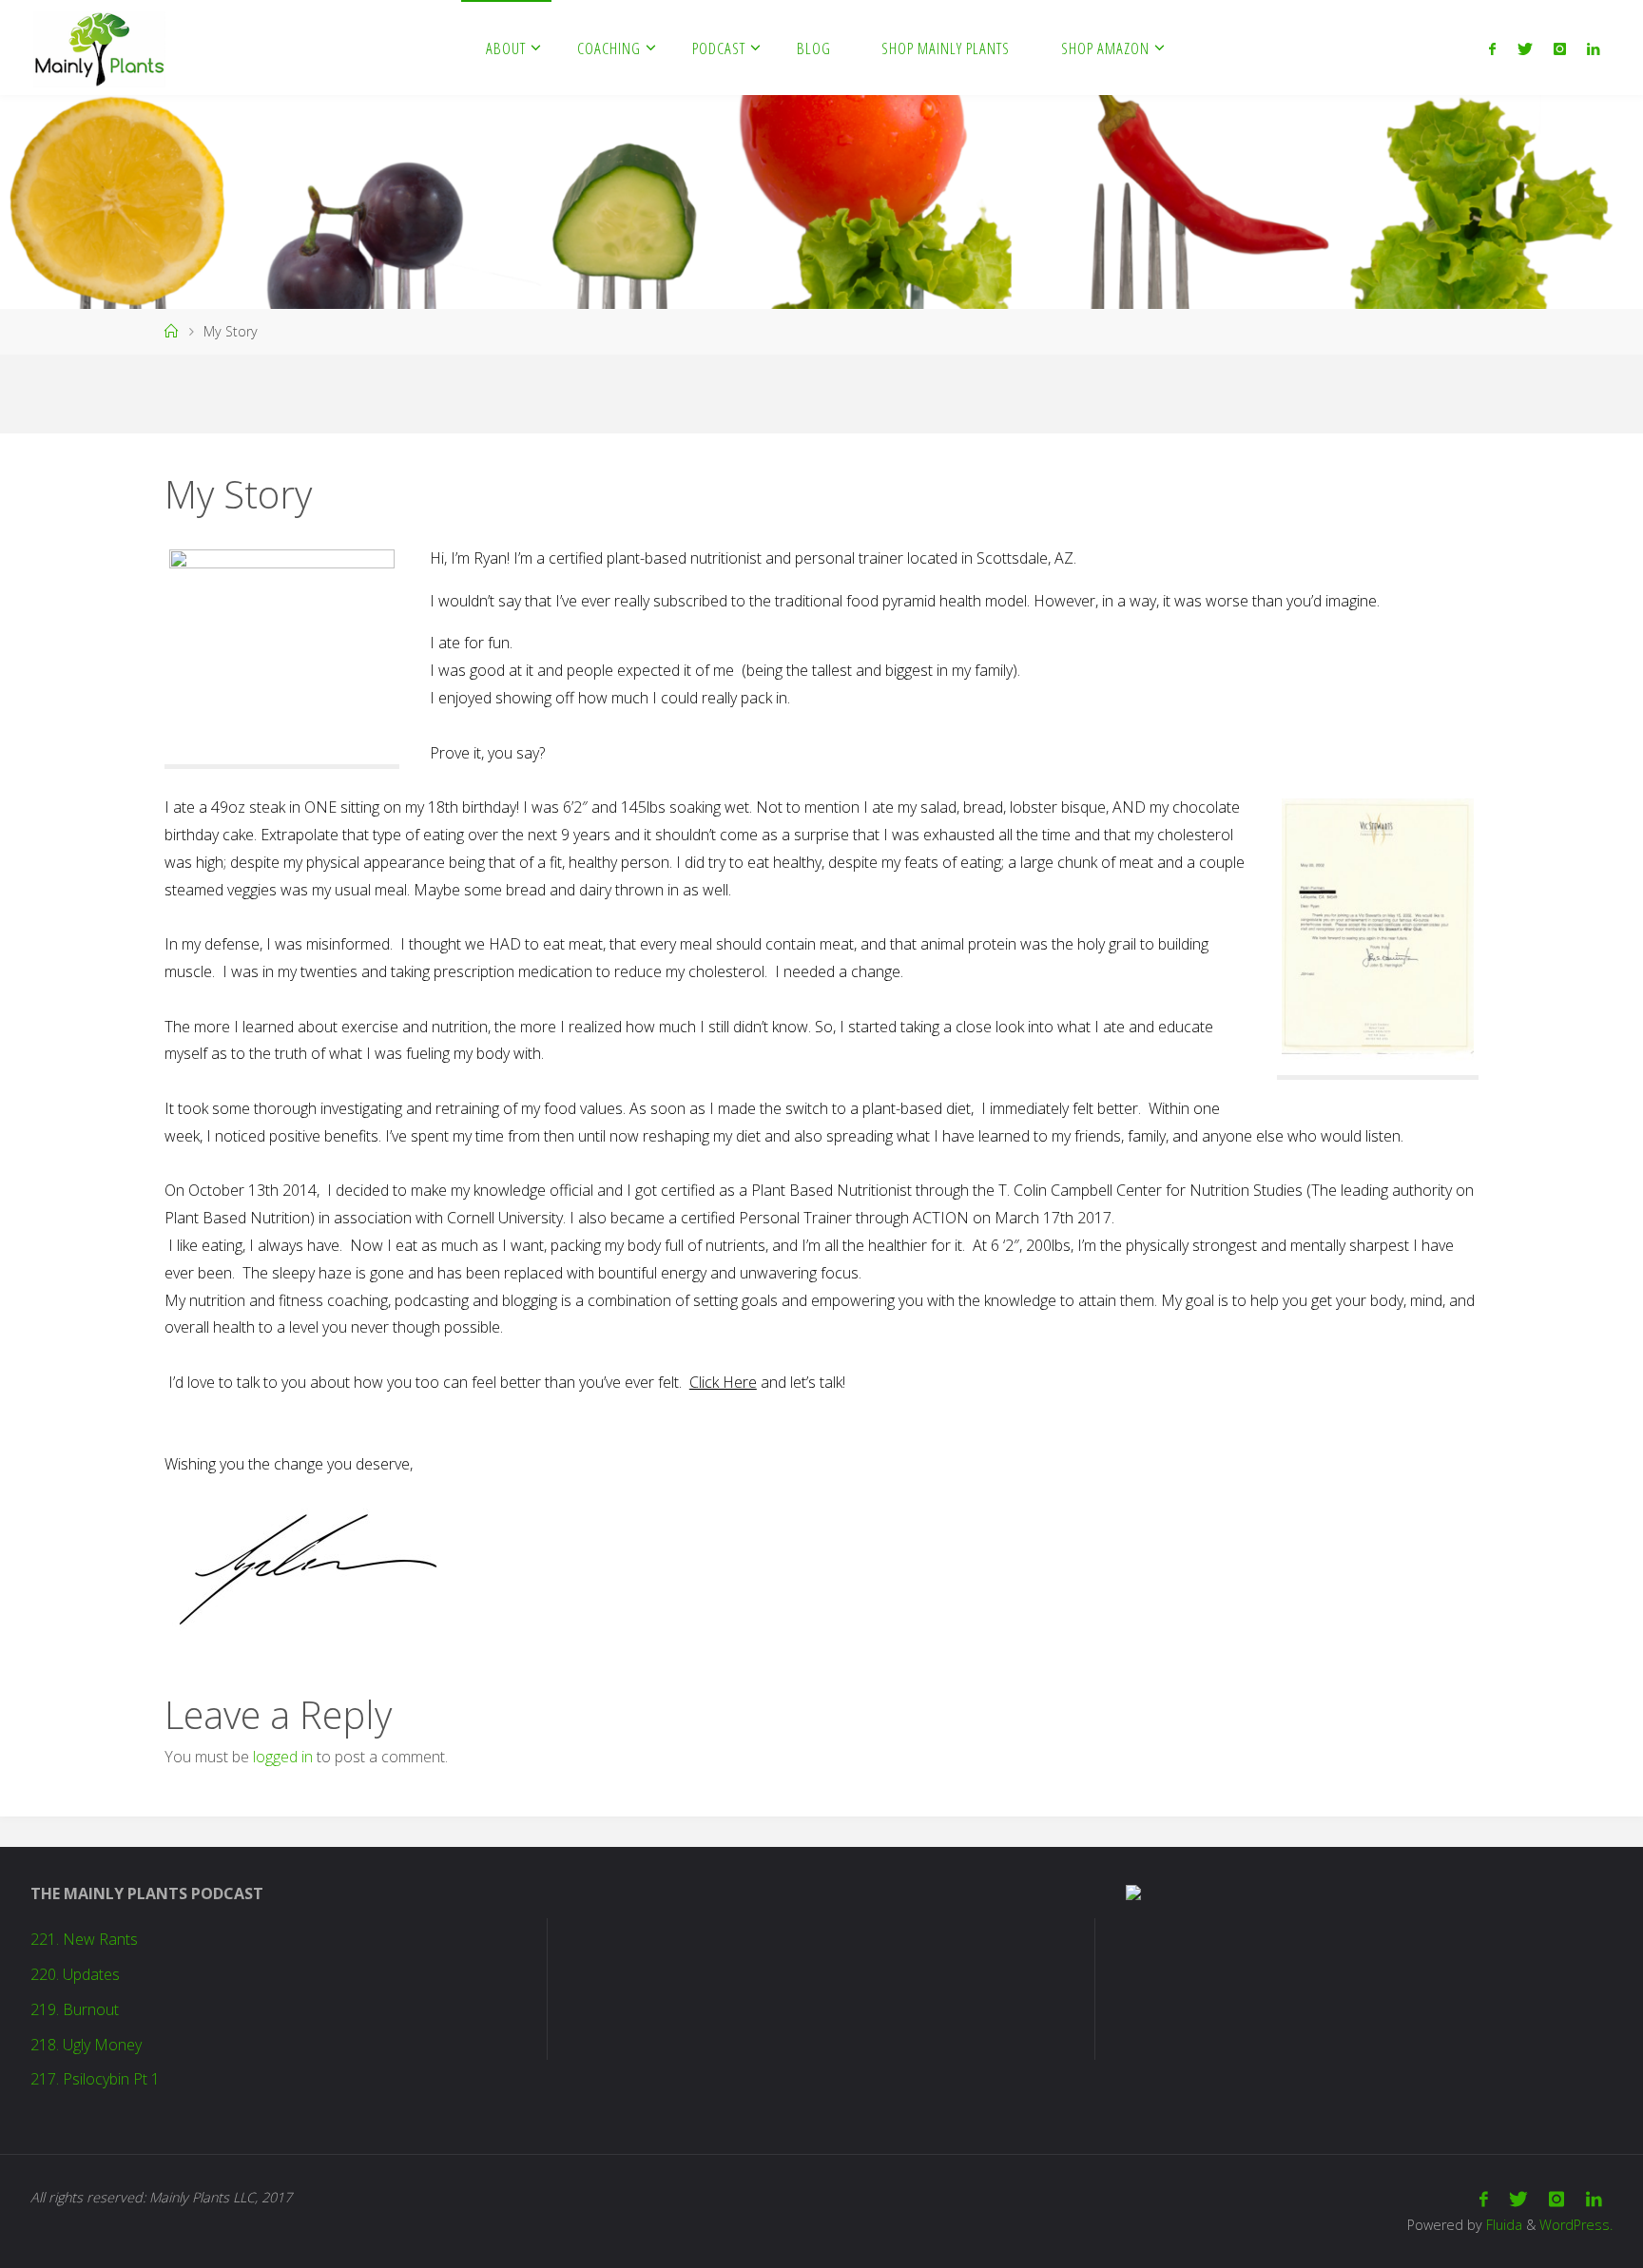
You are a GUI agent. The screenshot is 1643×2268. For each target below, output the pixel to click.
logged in (283, 1757)
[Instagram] (1560, 48)
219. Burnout (75, 2009)
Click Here (723, 1382)
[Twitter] (1524, 48)
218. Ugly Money (86, 2045)
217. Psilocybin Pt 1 (95, 2079)
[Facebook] (1492, 48)
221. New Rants (84, 1939)
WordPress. (1576, 2225)
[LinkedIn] (1593, 48)
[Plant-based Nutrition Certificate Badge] (1133, 1891)
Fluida (1502, 2225)
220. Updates (75, 1974)
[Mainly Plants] (99, 48)
